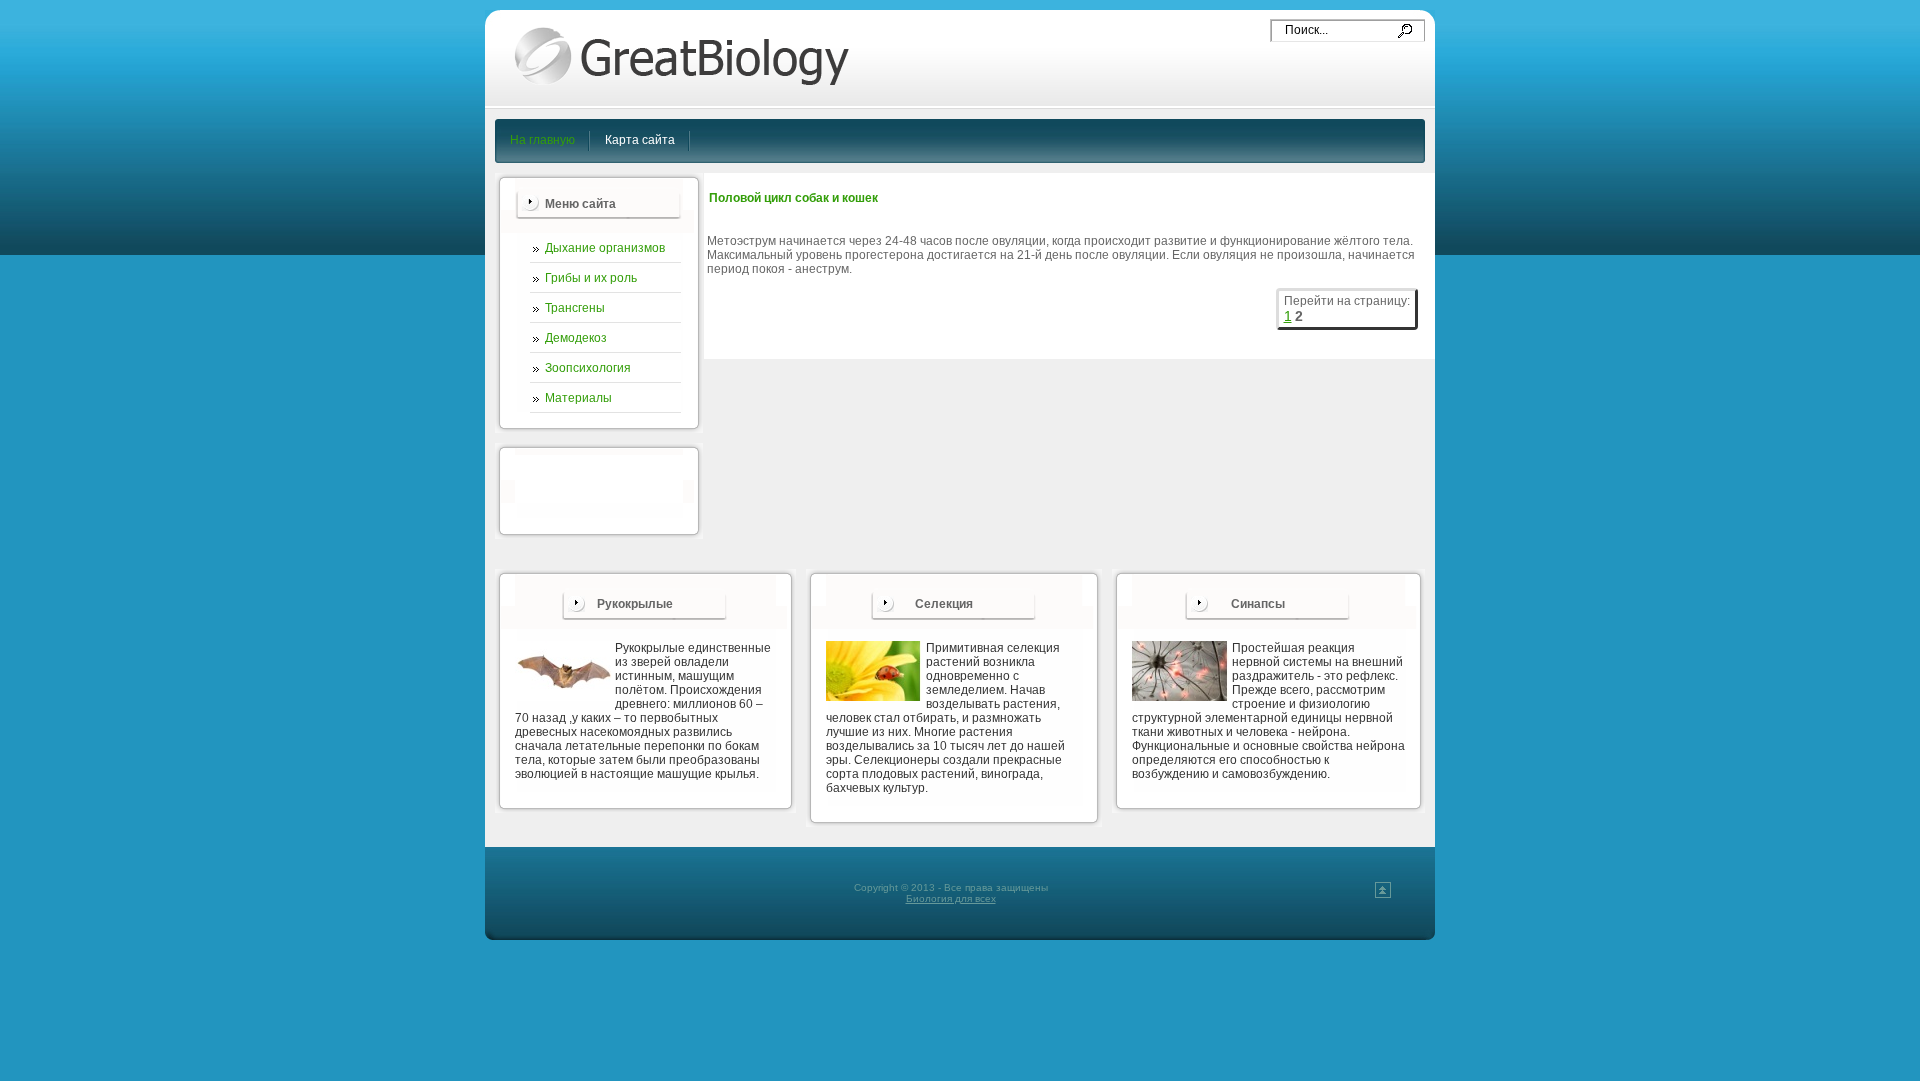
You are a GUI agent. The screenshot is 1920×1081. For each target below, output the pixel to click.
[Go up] (1383, 894)
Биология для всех (951, 898)
